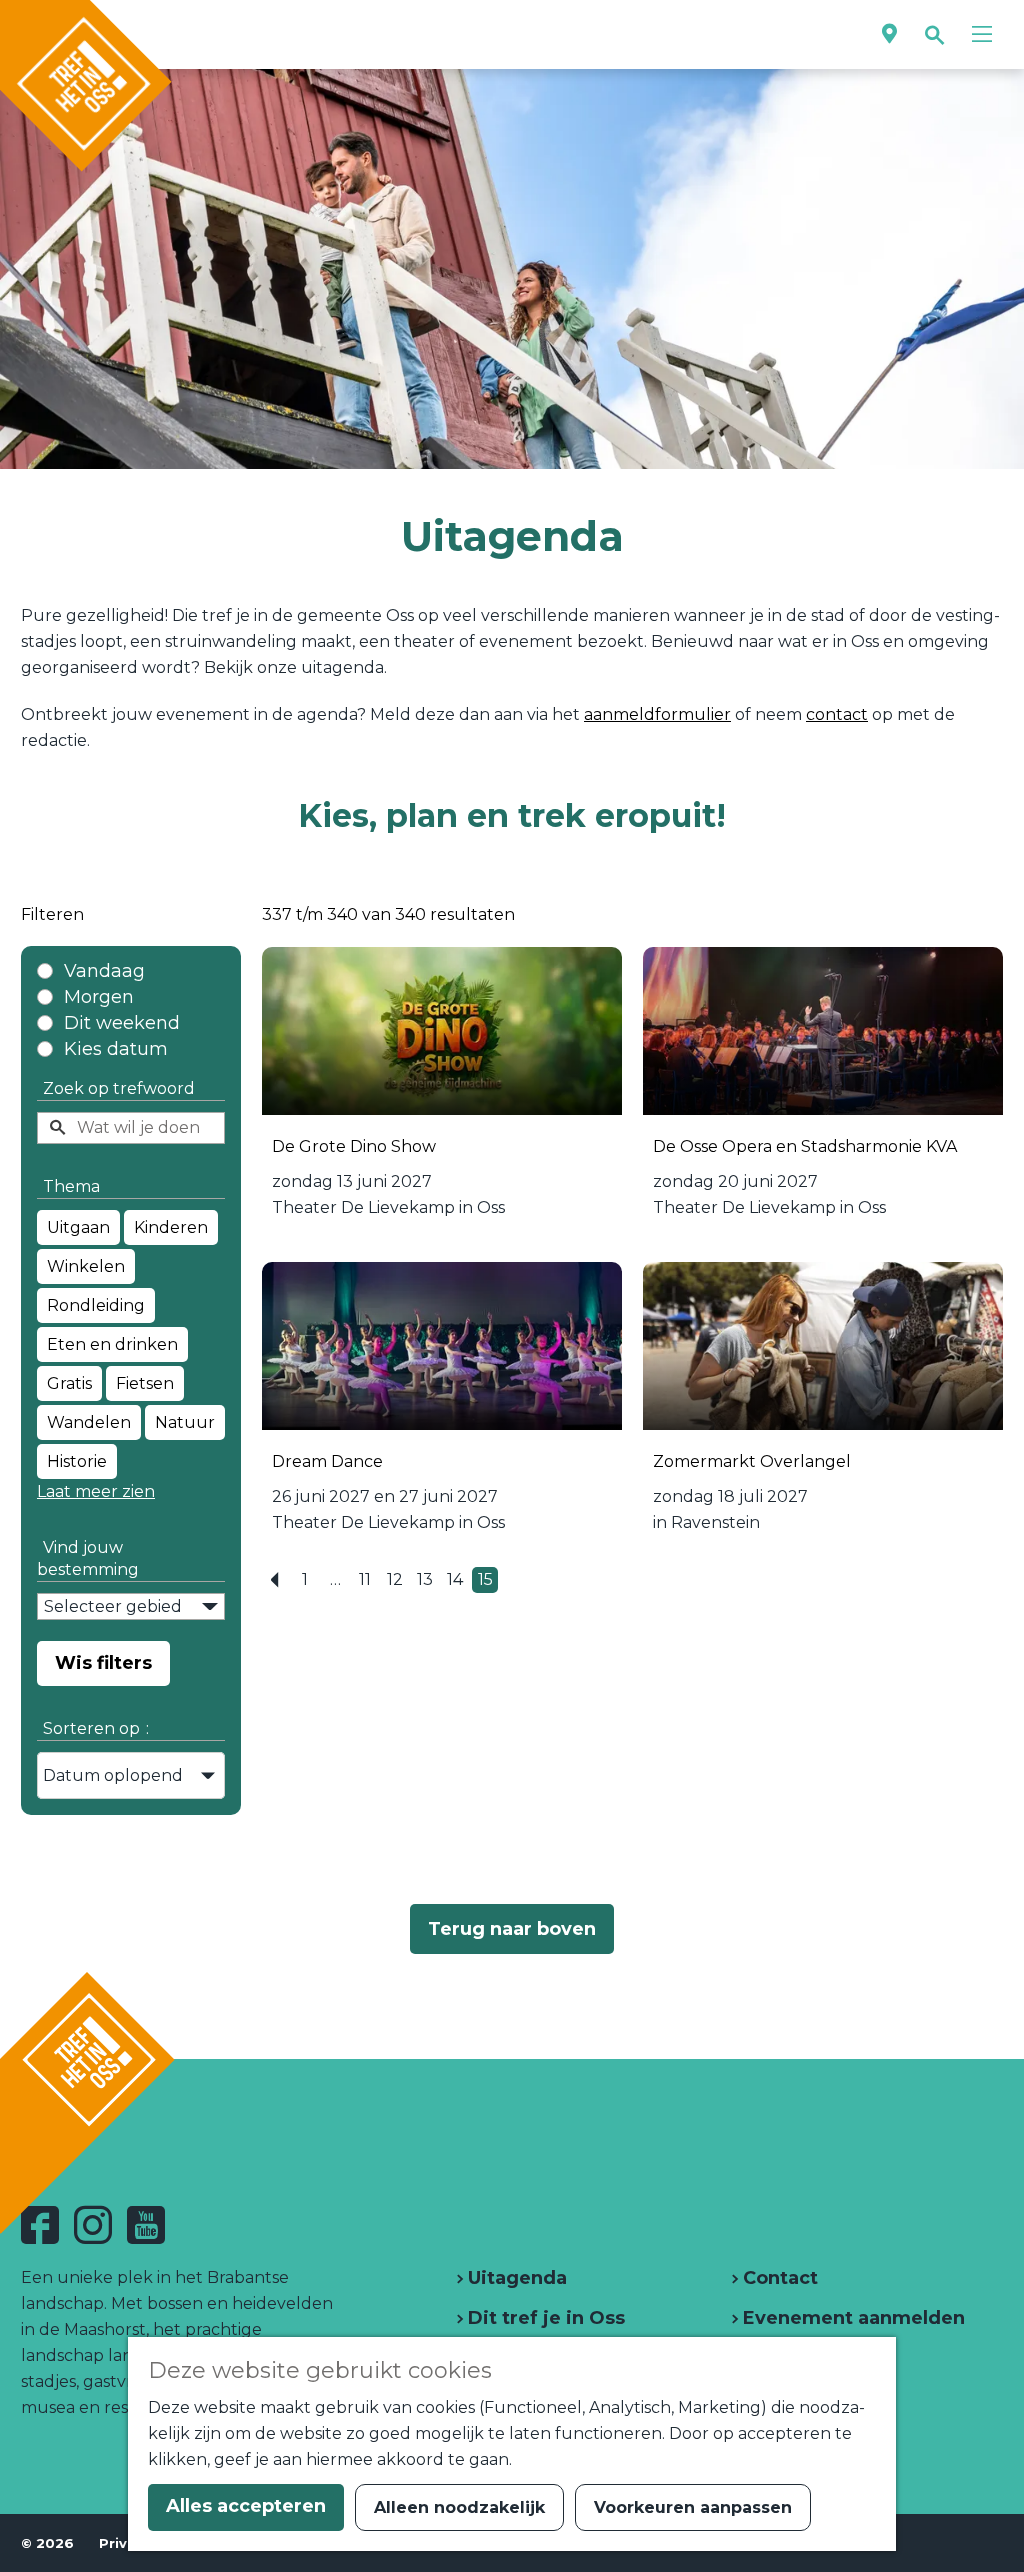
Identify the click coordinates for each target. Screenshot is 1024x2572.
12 (397, 1581)
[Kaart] (889, 34)
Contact (778, 2278)
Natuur (185, 1422)
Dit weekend (122, 1023)
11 (368, 1581)
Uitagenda (515, 2278)
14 (457, 1581)
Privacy (125, 2543)
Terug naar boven (512, 1929)
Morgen (99, 997)
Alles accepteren (246, 2506)
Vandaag (104, 971)
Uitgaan (78, 1227)
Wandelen (89, 1422)
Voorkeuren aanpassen (693, 2507)
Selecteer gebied (113, 1606)
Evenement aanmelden (851, 2318)
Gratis (69, 1383)
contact (837, 714)
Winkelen (86, 1266)
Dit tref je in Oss (544, 2318)
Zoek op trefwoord (119, 1088)
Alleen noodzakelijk (459, 2507)
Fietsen (145, 1383)
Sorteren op (96, 1728)
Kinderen (171, 1227)
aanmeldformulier (657, 714)
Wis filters (103, 1663)
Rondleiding (96, 1305)
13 (427, 1581)
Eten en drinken (112, 1344)
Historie (77, 1461)
